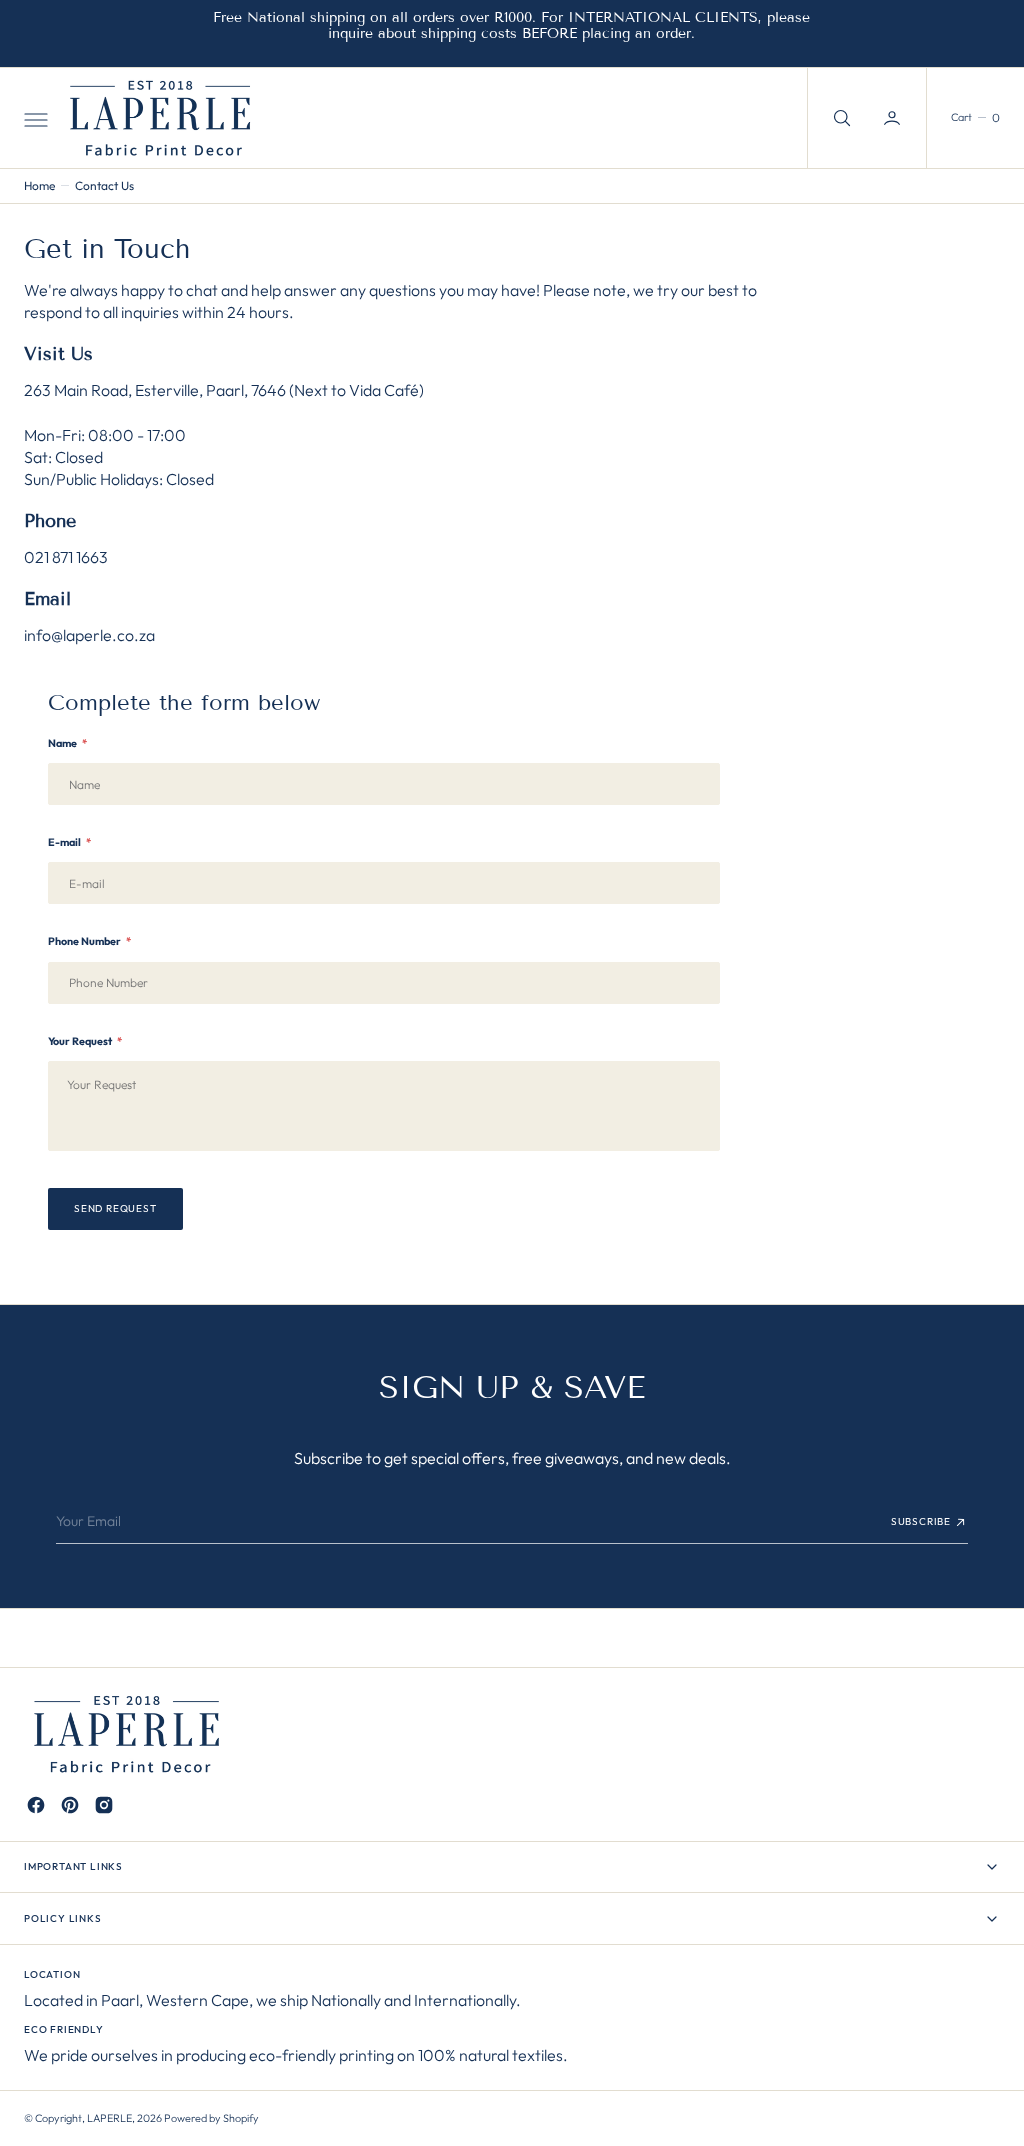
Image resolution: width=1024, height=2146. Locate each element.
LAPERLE (109, 2118)
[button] (34, 118)
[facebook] (36, 1805)
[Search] (840, 118)
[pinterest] (70, 1805)
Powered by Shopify (211, 2118)
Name (67, 743)
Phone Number (89, 941)
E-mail (69, 842)
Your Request (85, 1041)
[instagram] (104, 1805)
